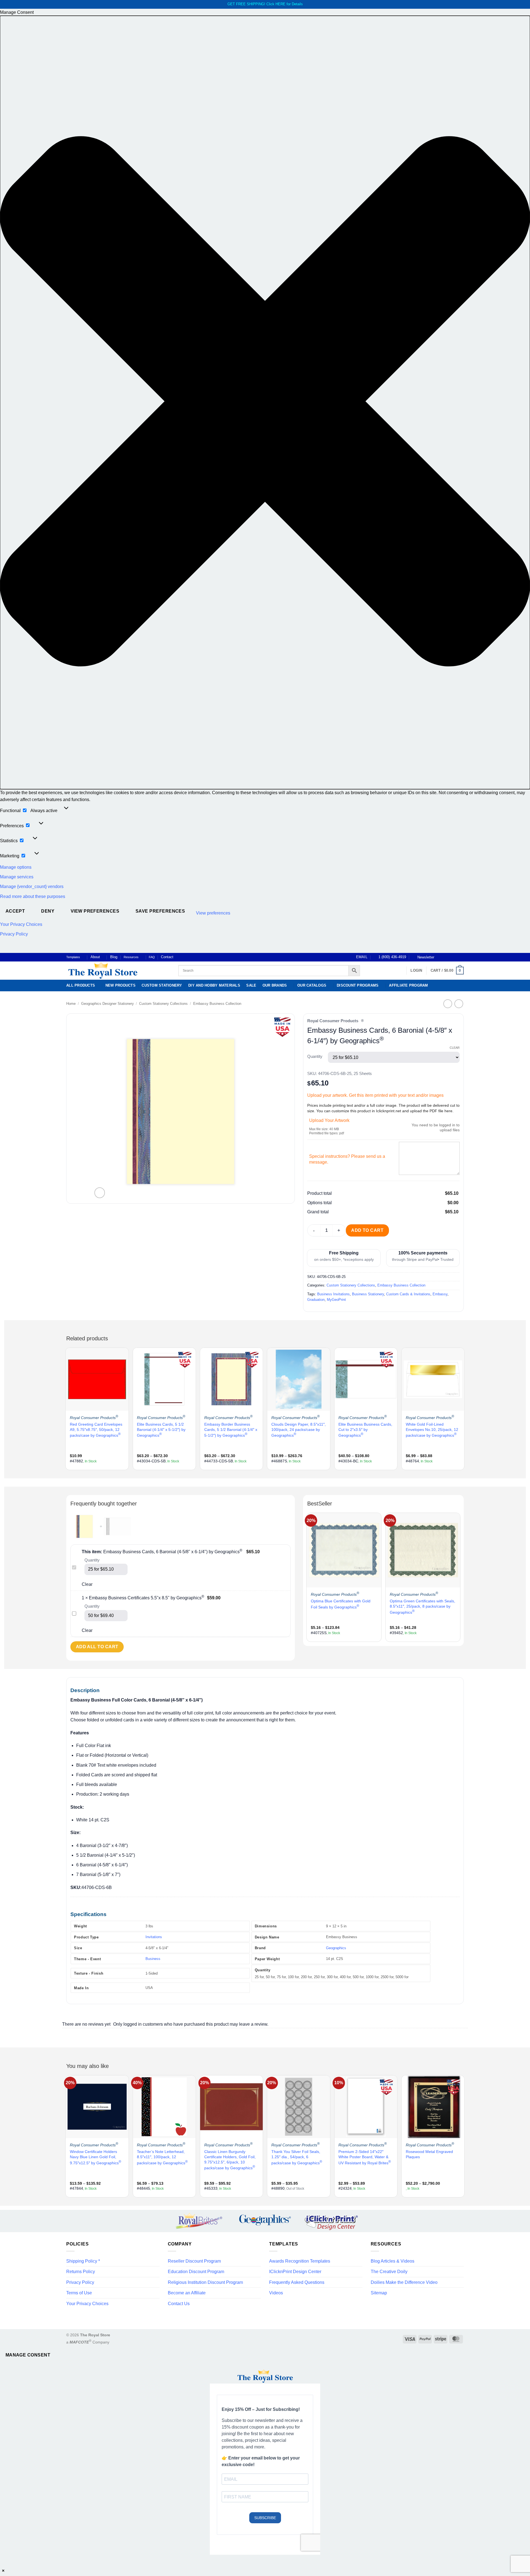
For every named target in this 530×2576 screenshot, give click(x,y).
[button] (265, 402)
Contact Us (179, 2304)
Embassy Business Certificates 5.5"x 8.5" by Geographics (147, 1598)
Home (71, 1004)
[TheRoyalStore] (116, 971)
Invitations (154, 1937)
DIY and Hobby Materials (214, 985)
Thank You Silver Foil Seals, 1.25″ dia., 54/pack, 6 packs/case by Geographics (297, 2157)
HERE (280, 4)
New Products (120, 985)
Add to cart (367, 1230)
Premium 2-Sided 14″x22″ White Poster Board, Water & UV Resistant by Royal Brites (365, 2157)
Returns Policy (81, 2272)
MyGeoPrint (336, 1300)
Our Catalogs (312, 985)
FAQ (152, 957)
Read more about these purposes (33, 896)
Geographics (336, 1948)
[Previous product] (459, 1004)
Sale (251, 985)
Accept (15, 911)
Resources (131, 957)
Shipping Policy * (83, 2261)
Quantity (315, 1057)
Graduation (316, 1300)
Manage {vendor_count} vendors (32, 887)
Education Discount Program (196, 2272)
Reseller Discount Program (194, 2261)
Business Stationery (368, 1294)
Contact (167, 957)
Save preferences (160, 911)
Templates (73, 957)
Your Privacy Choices (21, 924)
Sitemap (379, 2293)
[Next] (463, 1408)
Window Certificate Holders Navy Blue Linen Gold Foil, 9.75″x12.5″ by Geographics (96, 2157)
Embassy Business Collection (217, 1004)
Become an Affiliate (187, 2293)
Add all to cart (97, 1647)
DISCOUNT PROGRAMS (358, 985)
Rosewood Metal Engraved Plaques (429, 2154)
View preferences (95, 911)
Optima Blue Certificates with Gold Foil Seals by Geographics (341, 1604)
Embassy (440, 1294)
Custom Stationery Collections (163, 1004)
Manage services (17, 877)
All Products (81, 985)
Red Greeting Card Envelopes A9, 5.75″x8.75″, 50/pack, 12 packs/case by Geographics (96, 1430)
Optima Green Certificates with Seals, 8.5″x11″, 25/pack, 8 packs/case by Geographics (422, 1607)
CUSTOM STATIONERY (162, 985)
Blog (114, 957)
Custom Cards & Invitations (408, 1294)
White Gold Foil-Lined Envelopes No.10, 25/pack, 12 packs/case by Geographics (432, 1430)
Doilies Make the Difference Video (404, 2282)
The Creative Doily (389, 2272)
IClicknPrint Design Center (295, 2272)
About (95, 957)
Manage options (16, 867)
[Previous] (67, 1408)
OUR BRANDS (275, 985)
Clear (455, 1048)
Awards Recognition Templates (300, 2261)
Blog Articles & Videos (393, 2261)
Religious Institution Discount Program (205, 2282)
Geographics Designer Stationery (108, 1004)
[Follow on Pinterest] (456, 957)
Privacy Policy (14, 934)
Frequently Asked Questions (297, 2282)
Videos (276, 2293)
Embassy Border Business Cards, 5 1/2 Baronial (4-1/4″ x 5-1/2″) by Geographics (231, 1430)
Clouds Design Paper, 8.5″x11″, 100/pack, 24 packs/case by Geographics (299, 1430)
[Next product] (448, 1004)
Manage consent (28, 2355)
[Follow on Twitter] (451, 957)
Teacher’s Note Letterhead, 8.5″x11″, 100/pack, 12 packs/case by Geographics (162, 2157)
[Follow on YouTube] (461, 957)
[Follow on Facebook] (440, 957)
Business (153, 1959)
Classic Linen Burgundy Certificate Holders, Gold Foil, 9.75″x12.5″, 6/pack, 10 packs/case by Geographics (230, 2160)
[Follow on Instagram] (445, 957)
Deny (48, 911)
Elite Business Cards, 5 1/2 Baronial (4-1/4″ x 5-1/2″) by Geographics (161, 1430)
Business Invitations (333, 1294)
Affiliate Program (408, 985)
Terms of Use (79, 2293)
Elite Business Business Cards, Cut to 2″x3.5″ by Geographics (365, 1430)
